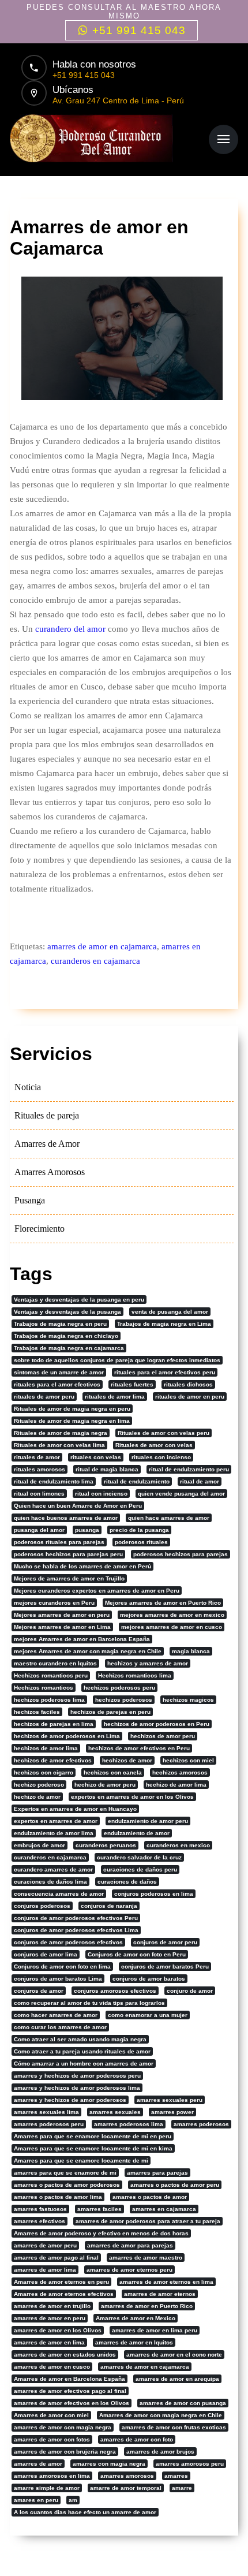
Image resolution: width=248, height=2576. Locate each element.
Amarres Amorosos (50, 1172)
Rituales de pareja (47, 1115)
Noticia (28, 1087)
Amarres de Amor (47, 1144)
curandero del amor (70, 629)
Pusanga (30, 1200)
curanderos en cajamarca (95, 961)
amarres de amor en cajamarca (102, 946)
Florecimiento (40, 1229)
